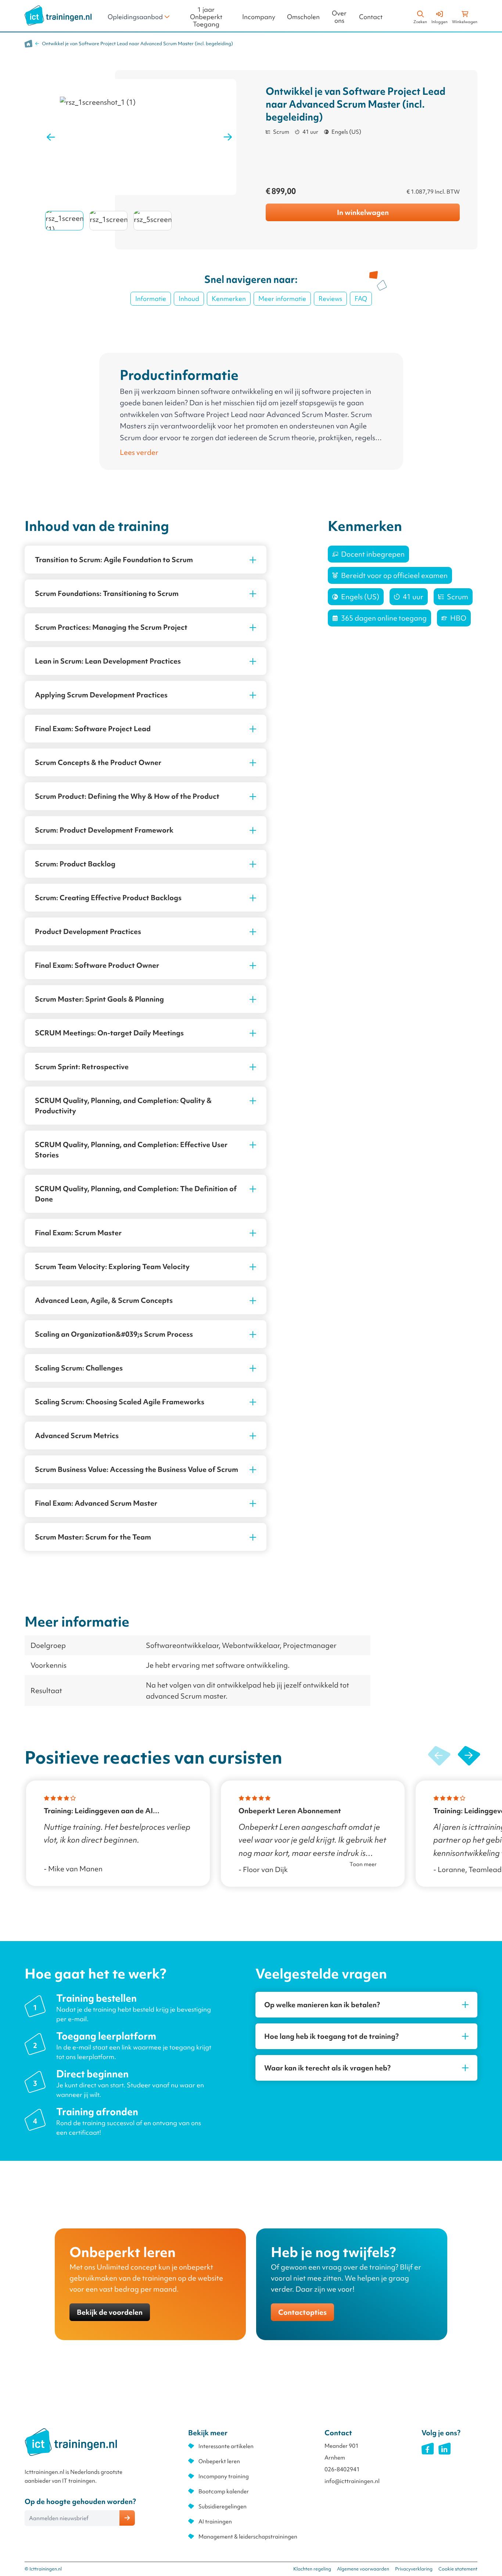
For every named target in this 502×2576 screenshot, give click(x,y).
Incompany (259, 17)
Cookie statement (458, 2569)
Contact (371, 17)
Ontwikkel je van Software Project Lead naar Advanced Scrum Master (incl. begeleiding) (137, 44)
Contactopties (302, 2312)
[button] (469, 1756)
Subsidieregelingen (223, 2507)
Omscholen (303, 17)
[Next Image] (228, 137)
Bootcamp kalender (224, 2491)
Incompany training (224, 2476)
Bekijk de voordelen (110, 2312)
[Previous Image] (51, 137)
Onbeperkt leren (219, 2461)
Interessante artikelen (226, 2446)
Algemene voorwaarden (363, 2569)
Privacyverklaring (414, 2569)
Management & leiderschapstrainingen (248, 2537)
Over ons (339, 17)
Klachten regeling (312, 2569)
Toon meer (363, 1864)
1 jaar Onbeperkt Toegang (206, 17)
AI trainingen (215, 2522)
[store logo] (58, 15)
